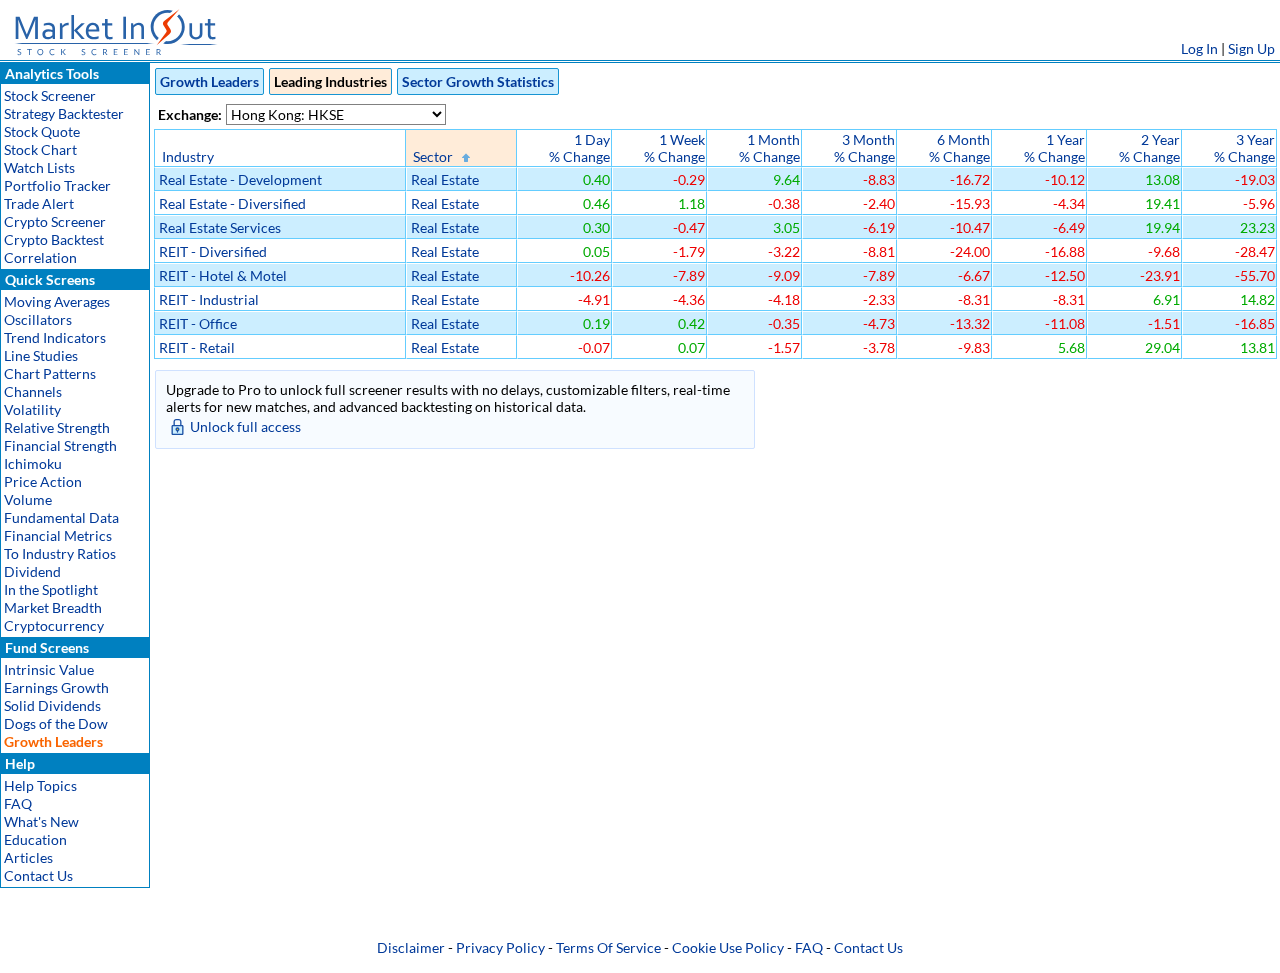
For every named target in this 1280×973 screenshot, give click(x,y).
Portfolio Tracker (57, 185)
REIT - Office (198, 323)
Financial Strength (60, 445)
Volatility (32, 409)
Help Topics (40, 785)
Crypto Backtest (54, 239)
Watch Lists (39, 167)
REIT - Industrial (209, 299)
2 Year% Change (1149, 148)
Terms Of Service (608, 947)
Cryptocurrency (54, 625)
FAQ (18, 803)
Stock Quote (42, 131)
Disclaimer (411, 947)
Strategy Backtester (64, 113)
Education (35, 839)
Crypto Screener (55, 221)
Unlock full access (245, 426)
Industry (188, 156)
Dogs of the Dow (56, 723)
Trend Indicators (55, 337)
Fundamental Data (61, 517)
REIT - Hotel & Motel (223, 275)
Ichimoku (33, 463)
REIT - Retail (197, 347)
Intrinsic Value (49, 669)
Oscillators (38, 319)
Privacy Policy (500, 947)
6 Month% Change (959, 148)
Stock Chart (40, 149)
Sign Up (1251, 48)
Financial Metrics (58, 535)
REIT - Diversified (213, 251)
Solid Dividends (52, 705)
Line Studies (41, 355)
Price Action (43, 481)
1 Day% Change (579, 148)
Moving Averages (57, 301)
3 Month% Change (864, 148)
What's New (41, 821)
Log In (1199, 48)
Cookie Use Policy (728, 947)
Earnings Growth (56, 687)
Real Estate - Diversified (232, 203)
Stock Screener (50, 95)
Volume (28, 499)
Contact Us (38, 875)
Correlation (40, 257)
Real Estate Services (220, 227)
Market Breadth (53, 607)
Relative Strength (57, 427)
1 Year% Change (1054, 148)
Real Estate (445, 179)
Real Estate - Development (240, 179)
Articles (28, 857)
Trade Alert (39, 203)
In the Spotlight (51, 589)
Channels (33, 391)
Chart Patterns (50, 373)
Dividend (32, 571)
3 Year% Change (1244, 148)
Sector (433, 156)
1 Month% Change (769, 148)
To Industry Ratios (60, 553)
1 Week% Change (674, 148)
